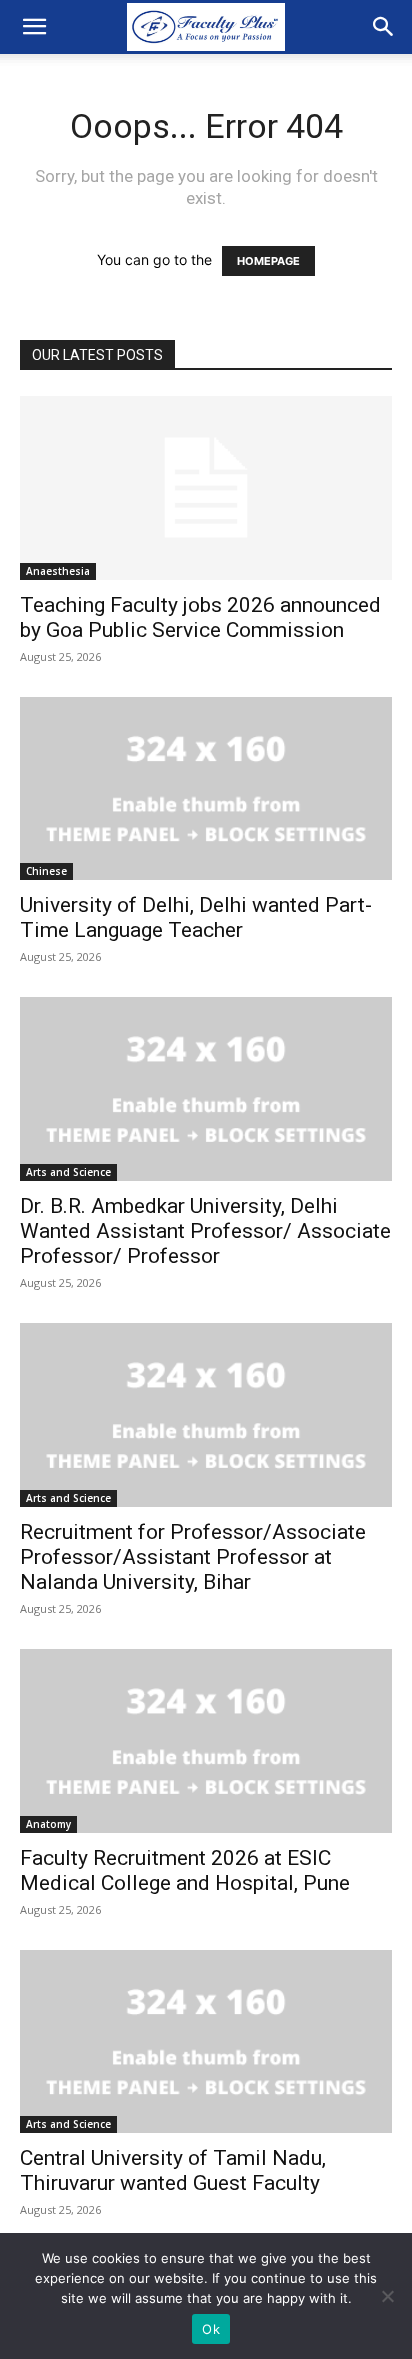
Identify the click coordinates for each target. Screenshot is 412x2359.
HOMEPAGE (268, 261)
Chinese (46, 871)
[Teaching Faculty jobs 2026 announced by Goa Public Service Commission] (206, 488)
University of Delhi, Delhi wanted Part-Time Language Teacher (196, 917)
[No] (387, 2296)
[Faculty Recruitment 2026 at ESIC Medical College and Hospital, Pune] (206, 1741)
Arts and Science (68, 1172)
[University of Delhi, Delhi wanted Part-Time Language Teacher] (206, 789)
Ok (211, 2329)
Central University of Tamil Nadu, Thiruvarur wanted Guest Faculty (173, 2170)
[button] (34, 27)
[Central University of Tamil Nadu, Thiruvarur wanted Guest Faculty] (206, 2042)
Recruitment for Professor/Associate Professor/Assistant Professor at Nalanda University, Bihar (193, 1557)
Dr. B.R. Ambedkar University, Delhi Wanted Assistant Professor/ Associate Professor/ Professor (205, 1231)
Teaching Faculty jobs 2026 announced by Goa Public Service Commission (200, 617)
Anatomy (48, 1824)
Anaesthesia (58, 571)
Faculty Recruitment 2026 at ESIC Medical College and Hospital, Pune (185, 1870)
